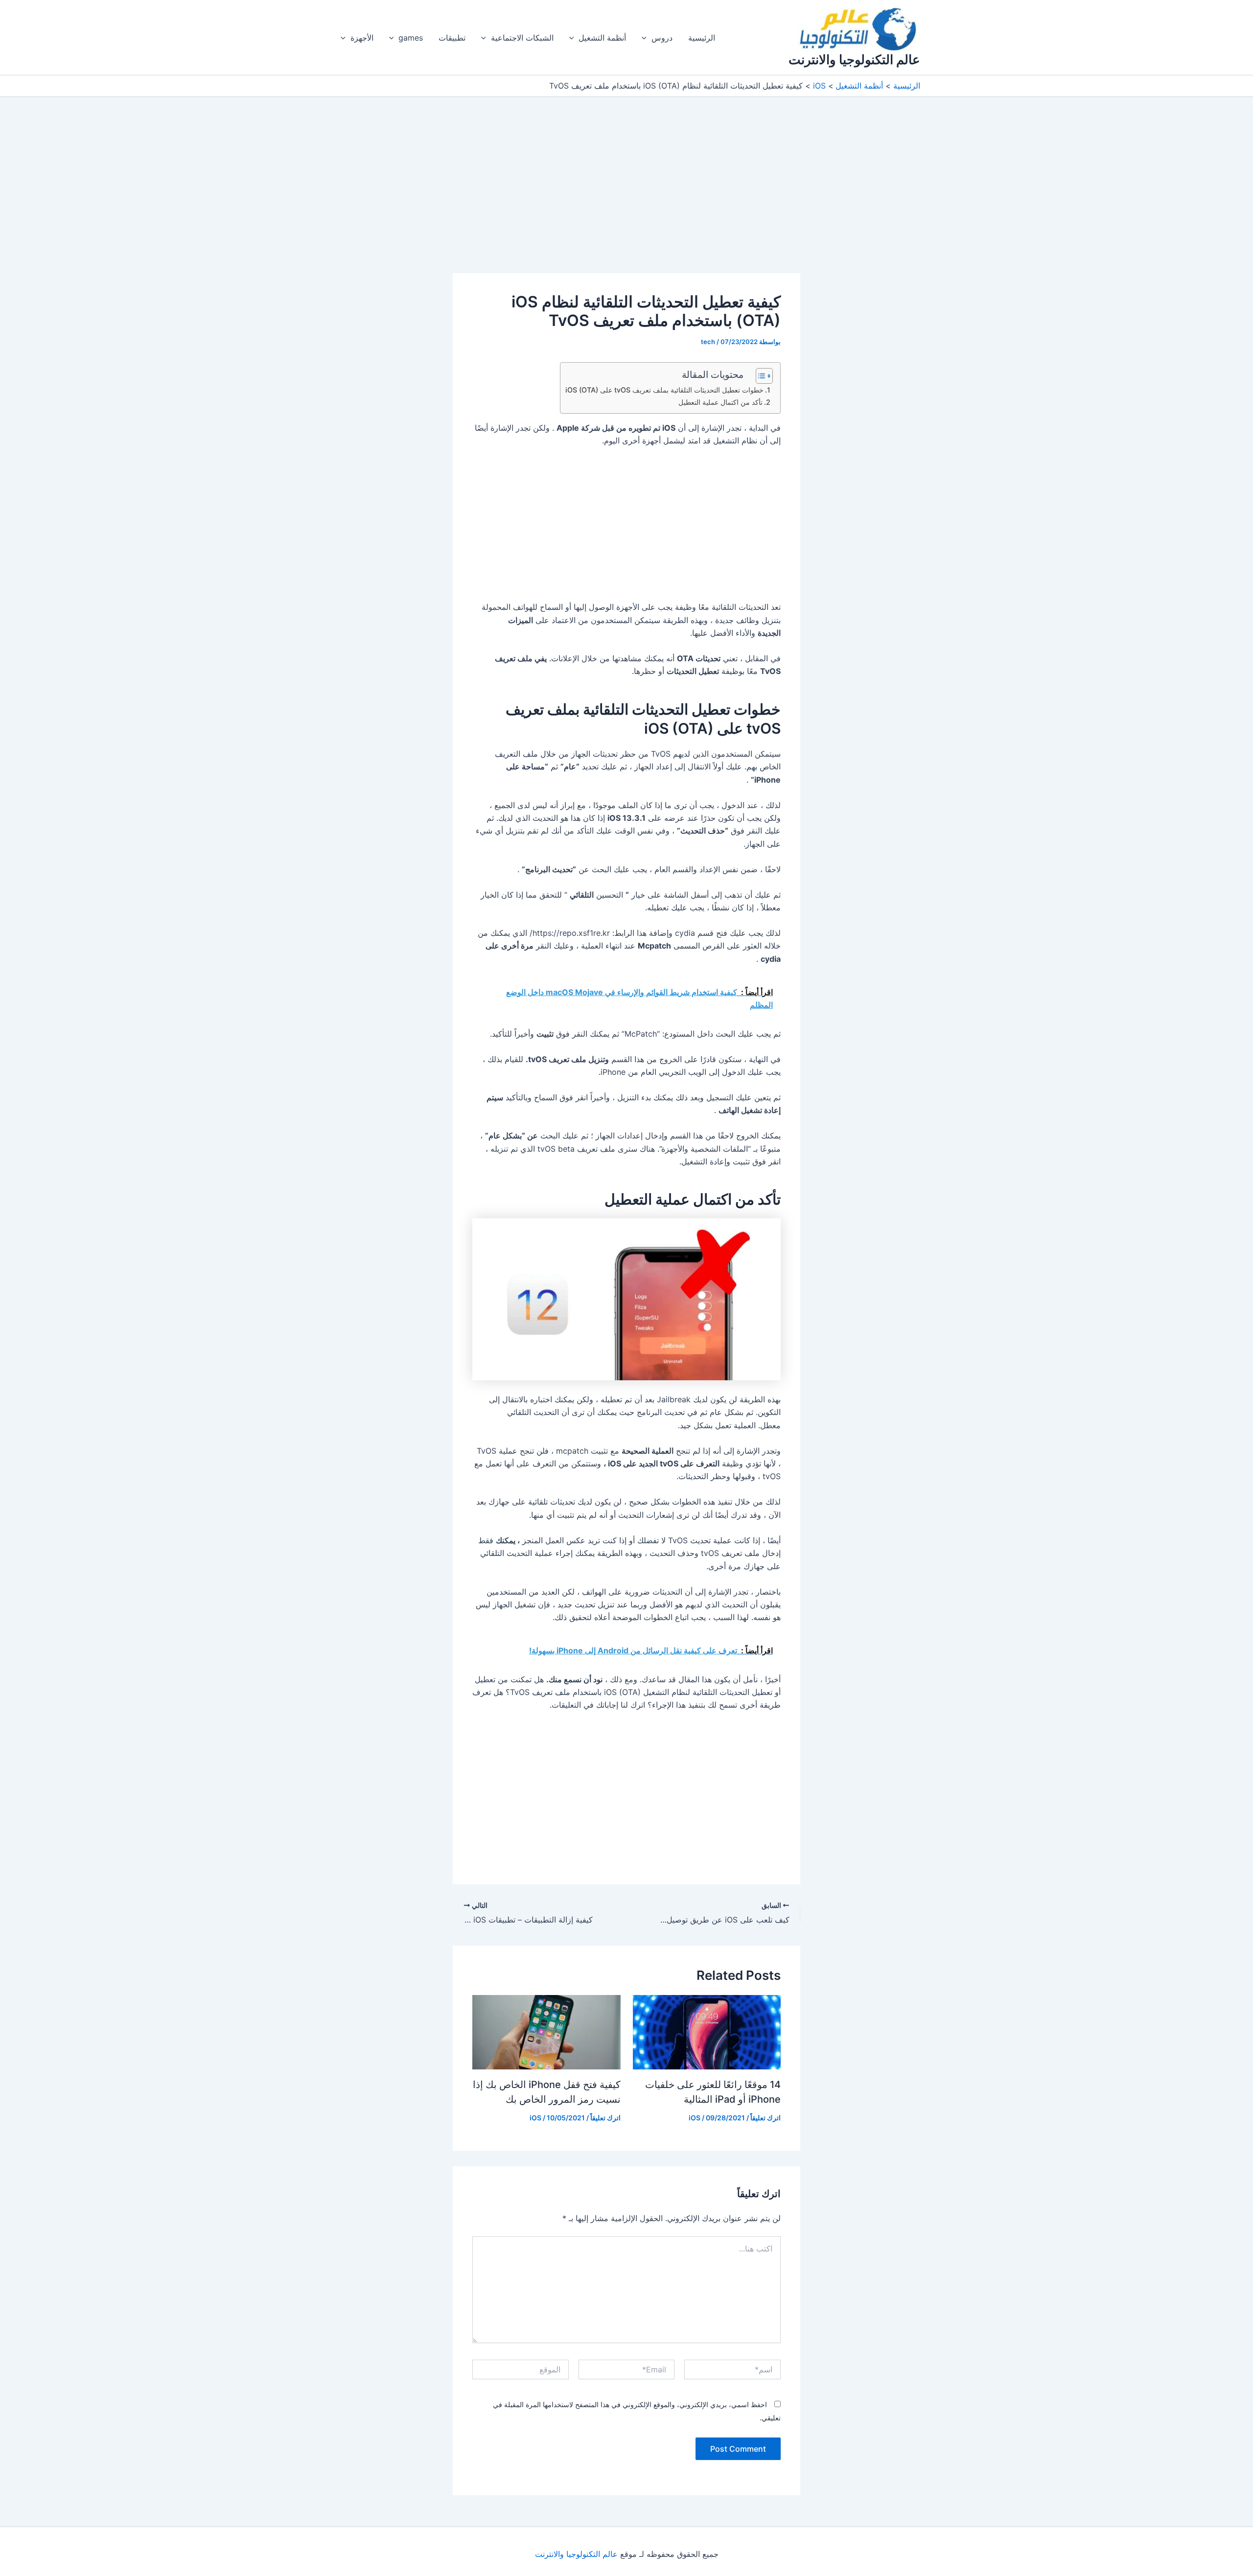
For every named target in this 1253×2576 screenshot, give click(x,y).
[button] (647, 38)
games (411, 38)
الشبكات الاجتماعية (522, 38)
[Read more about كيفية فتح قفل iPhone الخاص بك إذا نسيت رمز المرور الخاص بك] (546, 2031)
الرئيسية (702, 38)
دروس (662, 38)
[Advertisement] (626, 201)
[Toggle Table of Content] (759, 376)
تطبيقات (452, 38)
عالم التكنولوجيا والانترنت (854, 59)
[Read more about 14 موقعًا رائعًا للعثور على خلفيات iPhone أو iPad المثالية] (707, 2031)
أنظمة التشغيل (602, 38)
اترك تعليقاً (766, 2118)
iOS (695, 2118)
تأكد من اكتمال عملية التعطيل (720, 402)
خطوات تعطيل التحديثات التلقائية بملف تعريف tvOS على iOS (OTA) (664, 390)
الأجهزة (362, 38)
